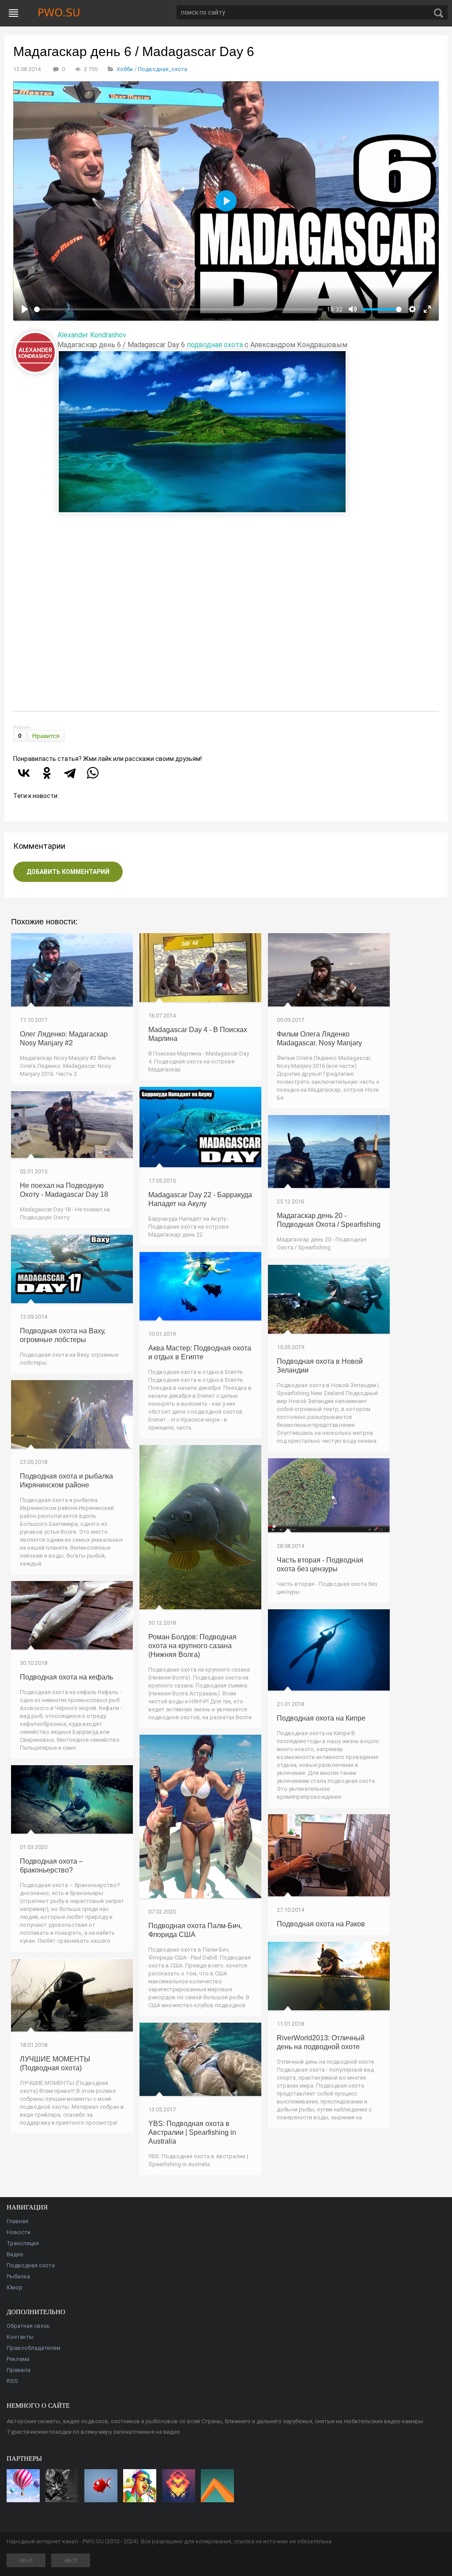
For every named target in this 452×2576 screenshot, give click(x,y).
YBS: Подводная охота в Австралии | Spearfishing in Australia (192, 2132)
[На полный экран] (427, 309)
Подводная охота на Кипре (321, 1718)
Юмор (15, 2287)
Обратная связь (28, 2326)
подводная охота (215, 345)
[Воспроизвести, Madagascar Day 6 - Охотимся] (25, 309)
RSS (12, 2381)
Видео (15, 2254)
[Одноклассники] (47, 773)
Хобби (125, 69)
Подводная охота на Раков (321, 1924)
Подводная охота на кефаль (66, 1677)
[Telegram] (70, 773)
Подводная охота (31, 2265)
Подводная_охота (162, 69)
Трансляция (23, 2243)
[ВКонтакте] (24, 773)
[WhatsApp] (93, 773)
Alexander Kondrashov (92, 335)
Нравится (46, 736)
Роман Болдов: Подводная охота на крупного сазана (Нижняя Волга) (192, 1646)
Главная (17, 2221)
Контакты (20, 2337)
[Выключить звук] (353, 309)
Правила (19, 2370)
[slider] (179, 309)
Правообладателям (34, 2348)
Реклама (18, 2359)
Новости (19, 2232)
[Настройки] (412, 309)
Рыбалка (18, 2276)
